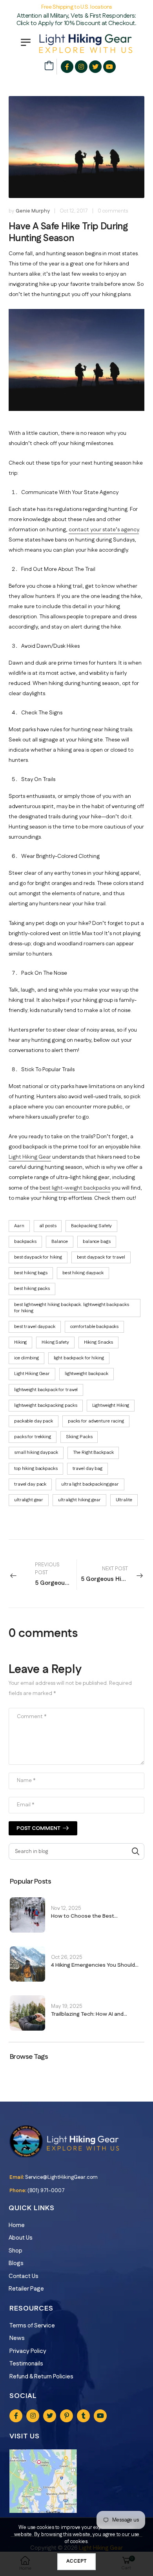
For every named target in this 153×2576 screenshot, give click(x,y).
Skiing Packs (79, 1437)
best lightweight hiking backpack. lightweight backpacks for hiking (71, 1308)
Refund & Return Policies (41, 2377)
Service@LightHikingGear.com (61, 2177)
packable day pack (34, 1421)
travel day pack (30, 1484)
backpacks (25, 1242)
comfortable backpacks (94, 1327)
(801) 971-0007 (46, 2191)
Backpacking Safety (91, 1226)
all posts (48, 1226)
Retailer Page (26, 2289)
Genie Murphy (33, 211)
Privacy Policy (28, 2351)
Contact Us (24, 2276)
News (17, 2338)
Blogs (16, 2263)
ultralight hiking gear (79, 1500)
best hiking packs (32, 1289)
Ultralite (124, 1500)
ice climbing (26, 1358)
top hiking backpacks (36, 1469)
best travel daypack (35, 1327)
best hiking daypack (83, 1273)
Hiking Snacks (98, 1342)
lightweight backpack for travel (46, 1390)
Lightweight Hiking (111, 1405)
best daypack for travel (101, 1257)
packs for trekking (33, 1437)
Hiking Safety (55, 1342)
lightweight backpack (87, 1374)
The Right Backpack (93, 1452)
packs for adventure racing (96, 1421)
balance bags (97, 1242)
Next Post (113, 1574)
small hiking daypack (36, 1452)
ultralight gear (29, 1500)
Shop (15, 2251)
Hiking (20, 1342)
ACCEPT (76, 2561)
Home (17, 2225)
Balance (60, 1242)
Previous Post (56, 1574)
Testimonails (26, 2364)
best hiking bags (31, 1273)
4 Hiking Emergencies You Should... (95, 1965)
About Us (21, 2238)
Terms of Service (32, 2326)
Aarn (19, 1226)
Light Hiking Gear (32, 1374)
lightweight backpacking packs (46, 1405)
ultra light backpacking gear (90, 1484)
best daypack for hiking (38, 1257)
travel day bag (87, 1469)
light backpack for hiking (79, 1358)
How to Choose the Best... (84, 1916)
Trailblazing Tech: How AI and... (89, 2014)
